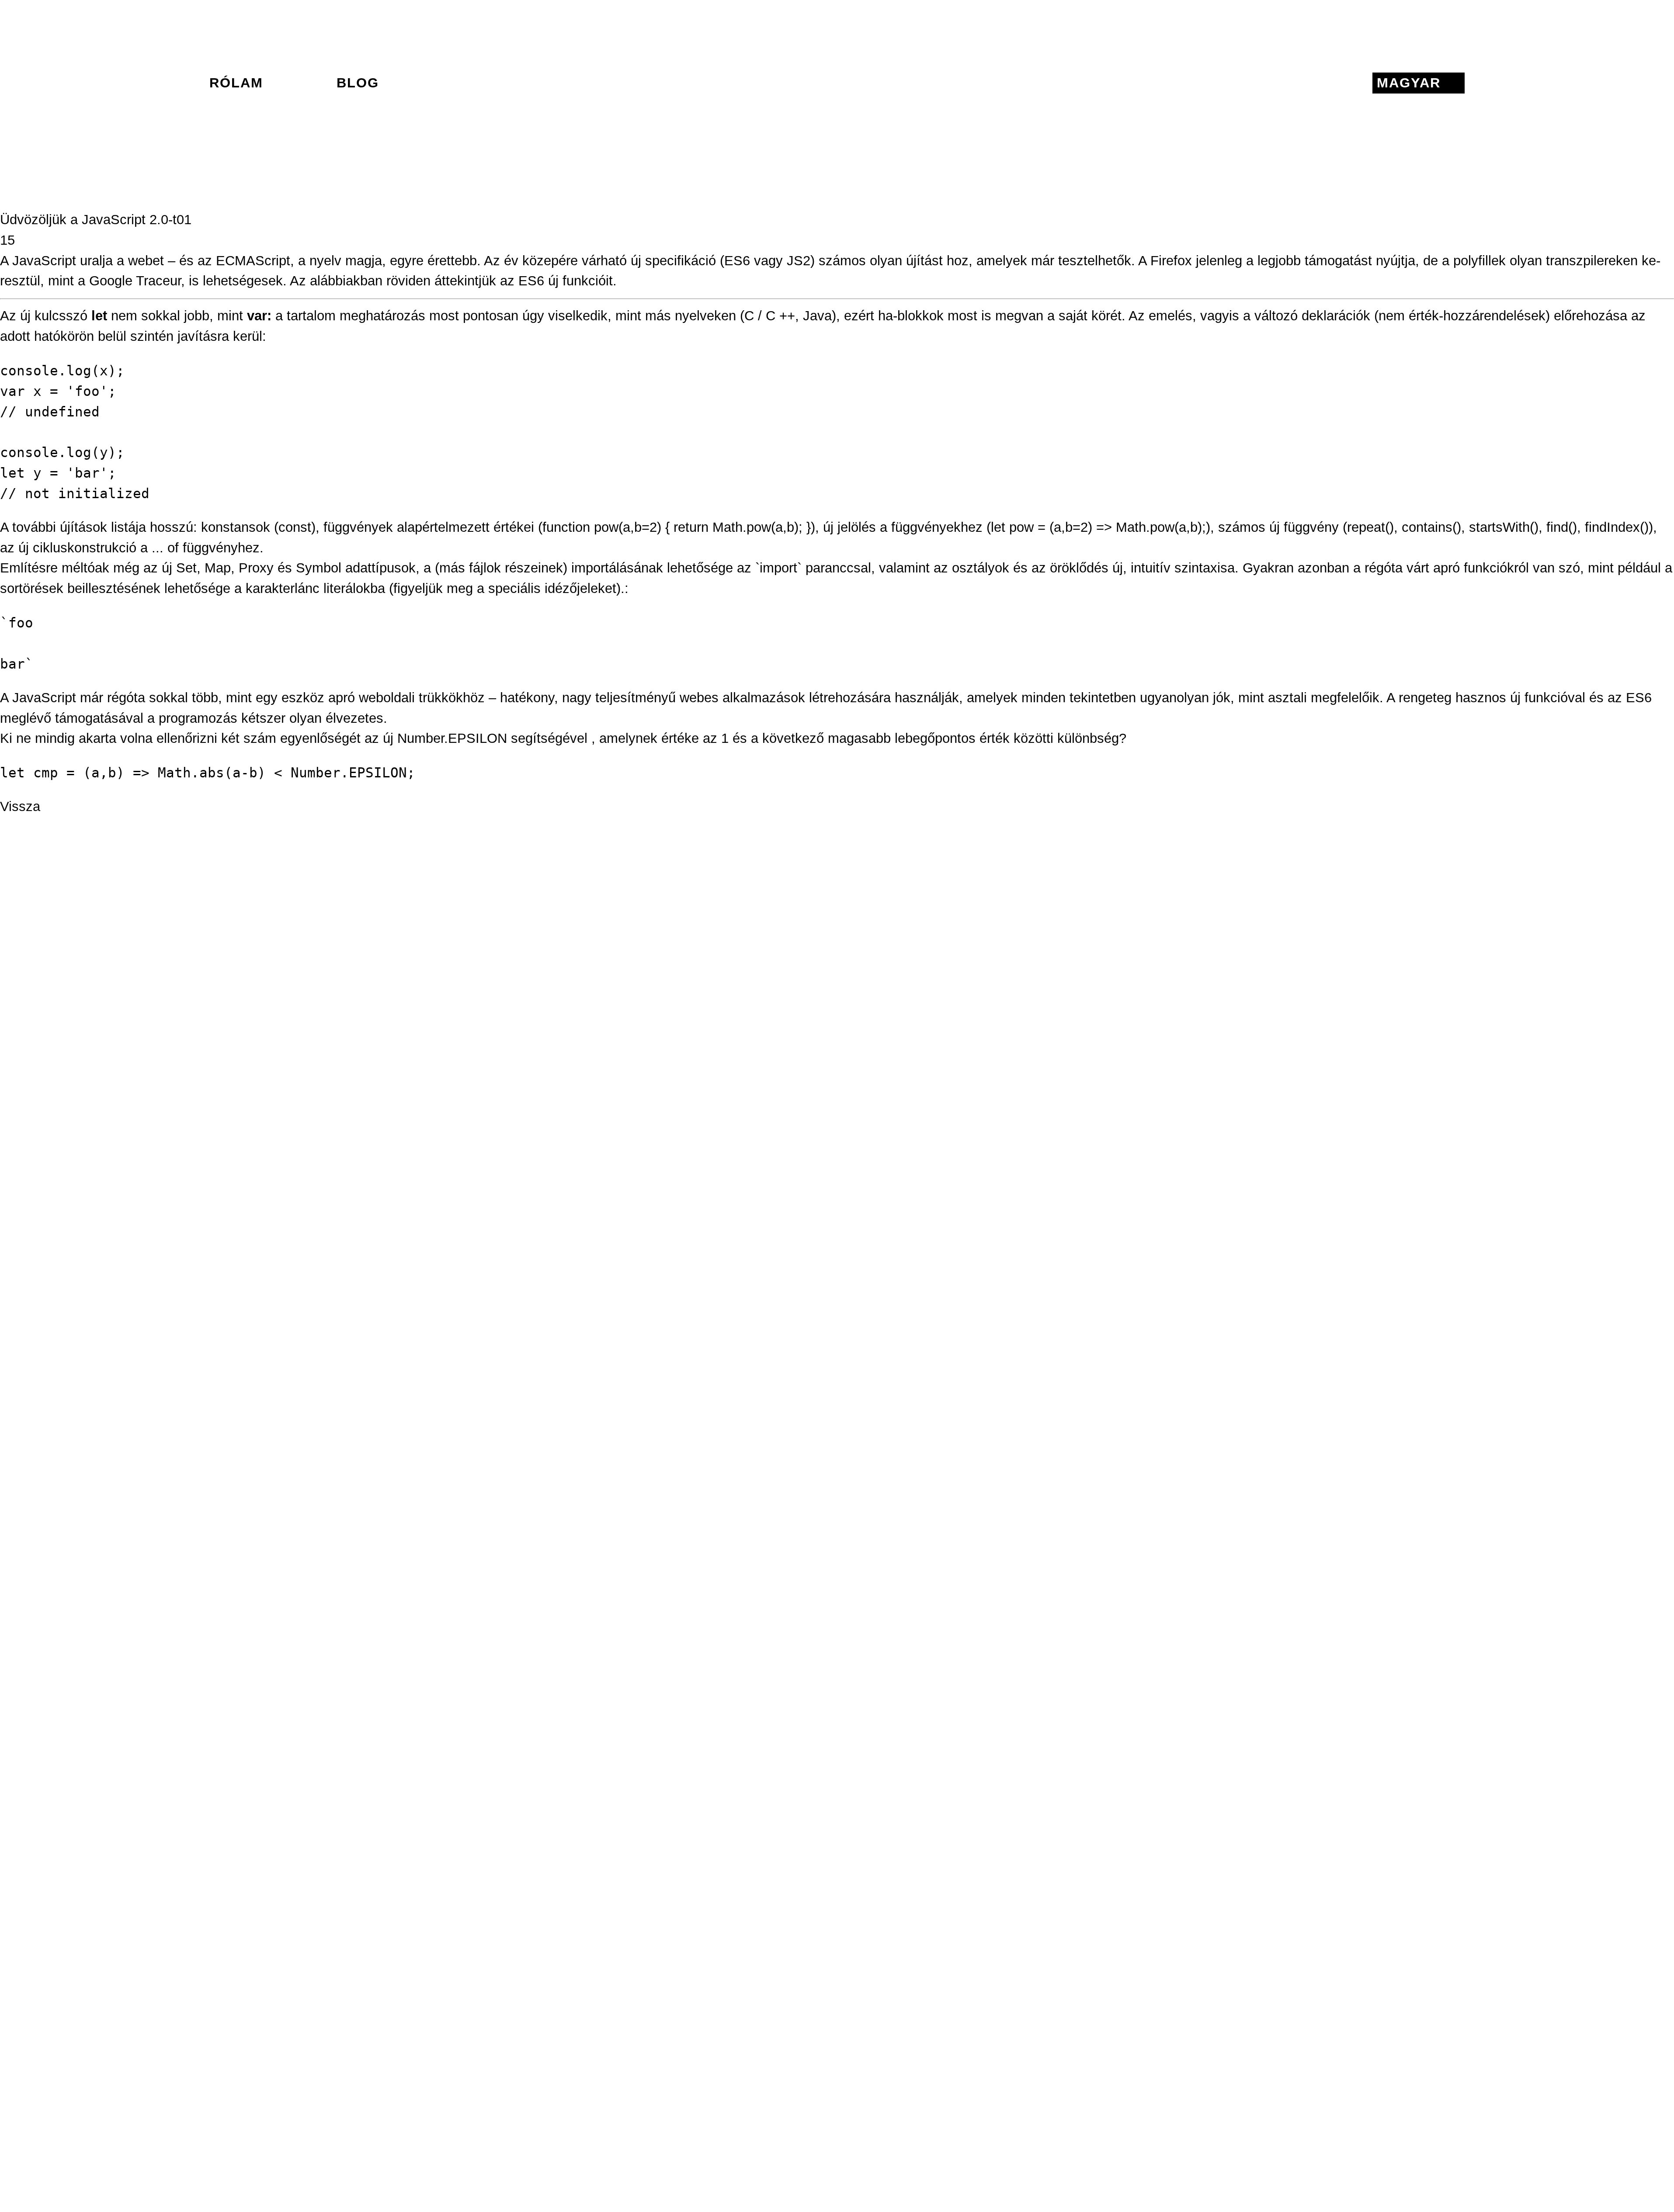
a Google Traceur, (131, 281)
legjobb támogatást (1315, 261)
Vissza (20, 806)
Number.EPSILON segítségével (492, 738)
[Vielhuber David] (837, 83)
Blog (358, 83)
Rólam (236, 83)
